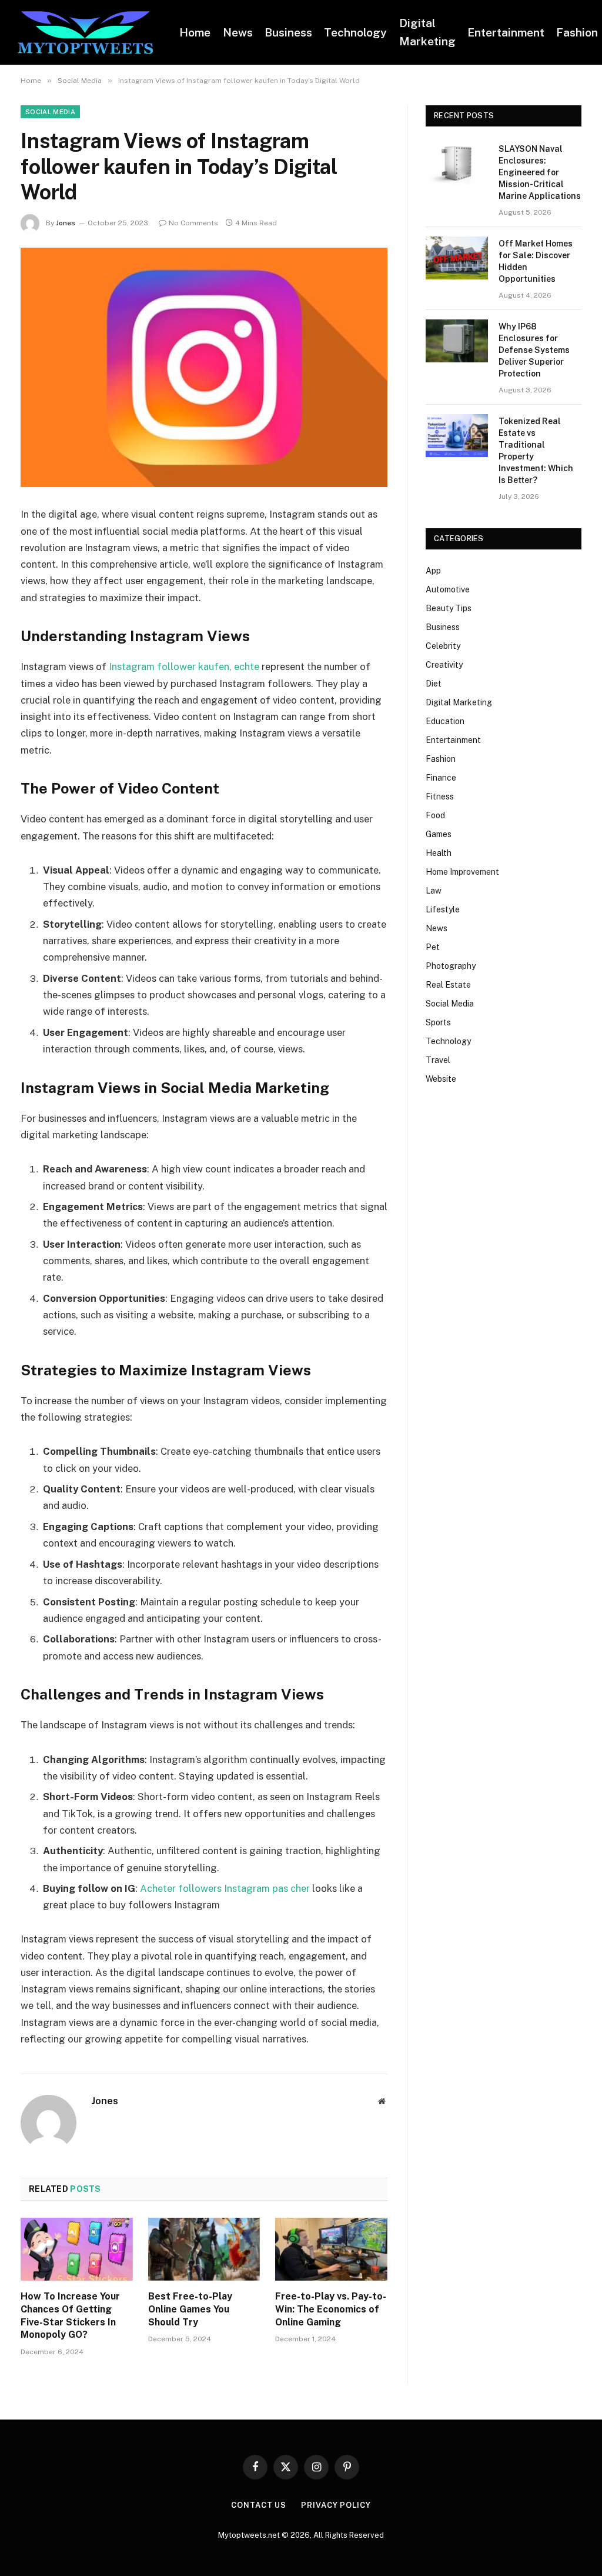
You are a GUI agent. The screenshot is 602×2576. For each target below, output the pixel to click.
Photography (451, 966)
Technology (355, 32)
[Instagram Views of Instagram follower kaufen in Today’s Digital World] (204, 368)
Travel (438, 1060)
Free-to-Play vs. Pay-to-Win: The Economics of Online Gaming (331, 2309)
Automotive (448, 589)
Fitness (440, 797)
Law (434, 891)
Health (439, 853)
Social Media (50, 112)
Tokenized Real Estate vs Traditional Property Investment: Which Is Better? (536, 451)
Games (439, 834)
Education (445, 721)
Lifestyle (443, 909)
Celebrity (443, 646)
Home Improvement (462, 872)
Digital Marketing (427, 32)
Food (435, 815)
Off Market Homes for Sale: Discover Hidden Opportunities (536, 261)
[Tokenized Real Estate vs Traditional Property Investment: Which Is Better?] (457, 436)
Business (288, 32)
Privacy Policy (336, 2505)
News (238, 32)
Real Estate (448, 985)
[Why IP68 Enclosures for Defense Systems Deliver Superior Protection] (457, 341)
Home (195, 32)
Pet (433, 947)
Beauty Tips (449, 608)
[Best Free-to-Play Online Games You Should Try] (204, 2249)
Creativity (444, 665)
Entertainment (506, 32)
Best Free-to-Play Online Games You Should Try (190, 2309)
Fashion (441, 759)
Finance (441, 778)
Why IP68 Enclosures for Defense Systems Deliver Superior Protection (534, 350)
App (433, 571)
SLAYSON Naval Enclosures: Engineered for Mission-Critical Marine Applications (540, 172)
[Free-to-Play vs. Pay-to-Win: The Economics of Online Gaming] (331, 2249)
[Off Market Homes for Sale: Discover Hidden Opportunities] (457, 258)
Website (441, 1079)
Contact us (259, 2505)
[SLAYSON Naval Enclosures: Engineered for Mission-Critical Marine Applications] (457, 163)
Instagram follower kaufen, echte (184, 667)
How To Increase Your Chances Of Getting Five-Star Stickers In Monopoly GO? (70, 2315)
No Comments (193, 223)
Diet (434, 684)
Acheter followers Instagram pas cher (225, 1888)
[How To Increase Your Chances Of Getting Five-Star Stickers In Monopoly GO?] (77, 2249)
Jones (66, 223)
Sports (438, 1022)
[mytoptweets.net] (85, 33)
